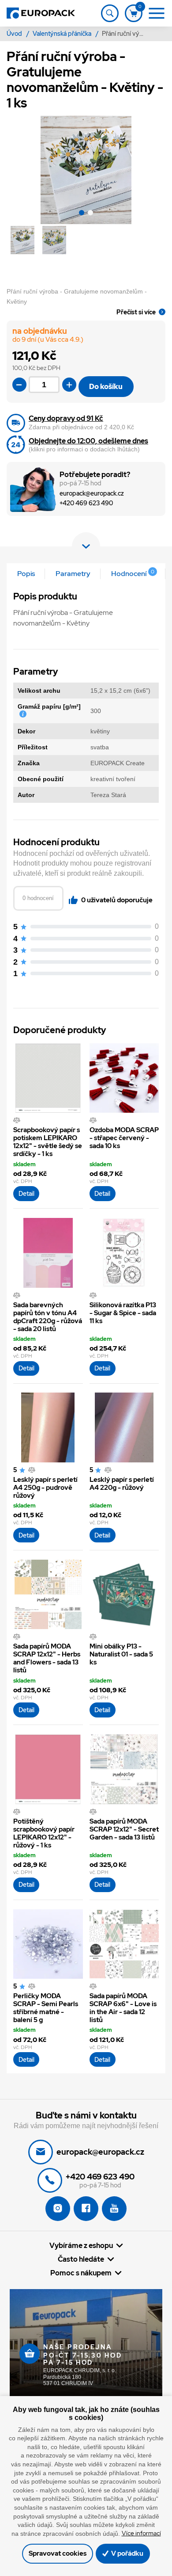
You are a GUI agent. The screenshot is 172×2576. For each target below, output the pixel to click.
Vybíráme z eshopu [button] (81, 2245)
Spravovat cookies (58, 2553)
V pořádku (127, 2553)
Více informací (141, 2533)
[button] (82, 214)
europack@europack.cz (92, 494)
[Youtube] (114, 2209)
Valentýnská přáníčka (63, 34)
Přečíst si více (136, 312)
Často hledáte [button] (81, 2259)
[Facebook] (86, 2209)
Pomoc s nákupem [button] (81, 2273)
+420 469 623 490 (86, 503)
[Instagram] (58, 2209)
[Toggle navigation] (110, 13)
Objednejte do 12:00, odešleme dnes (88, 441)
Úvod (15, 34)
